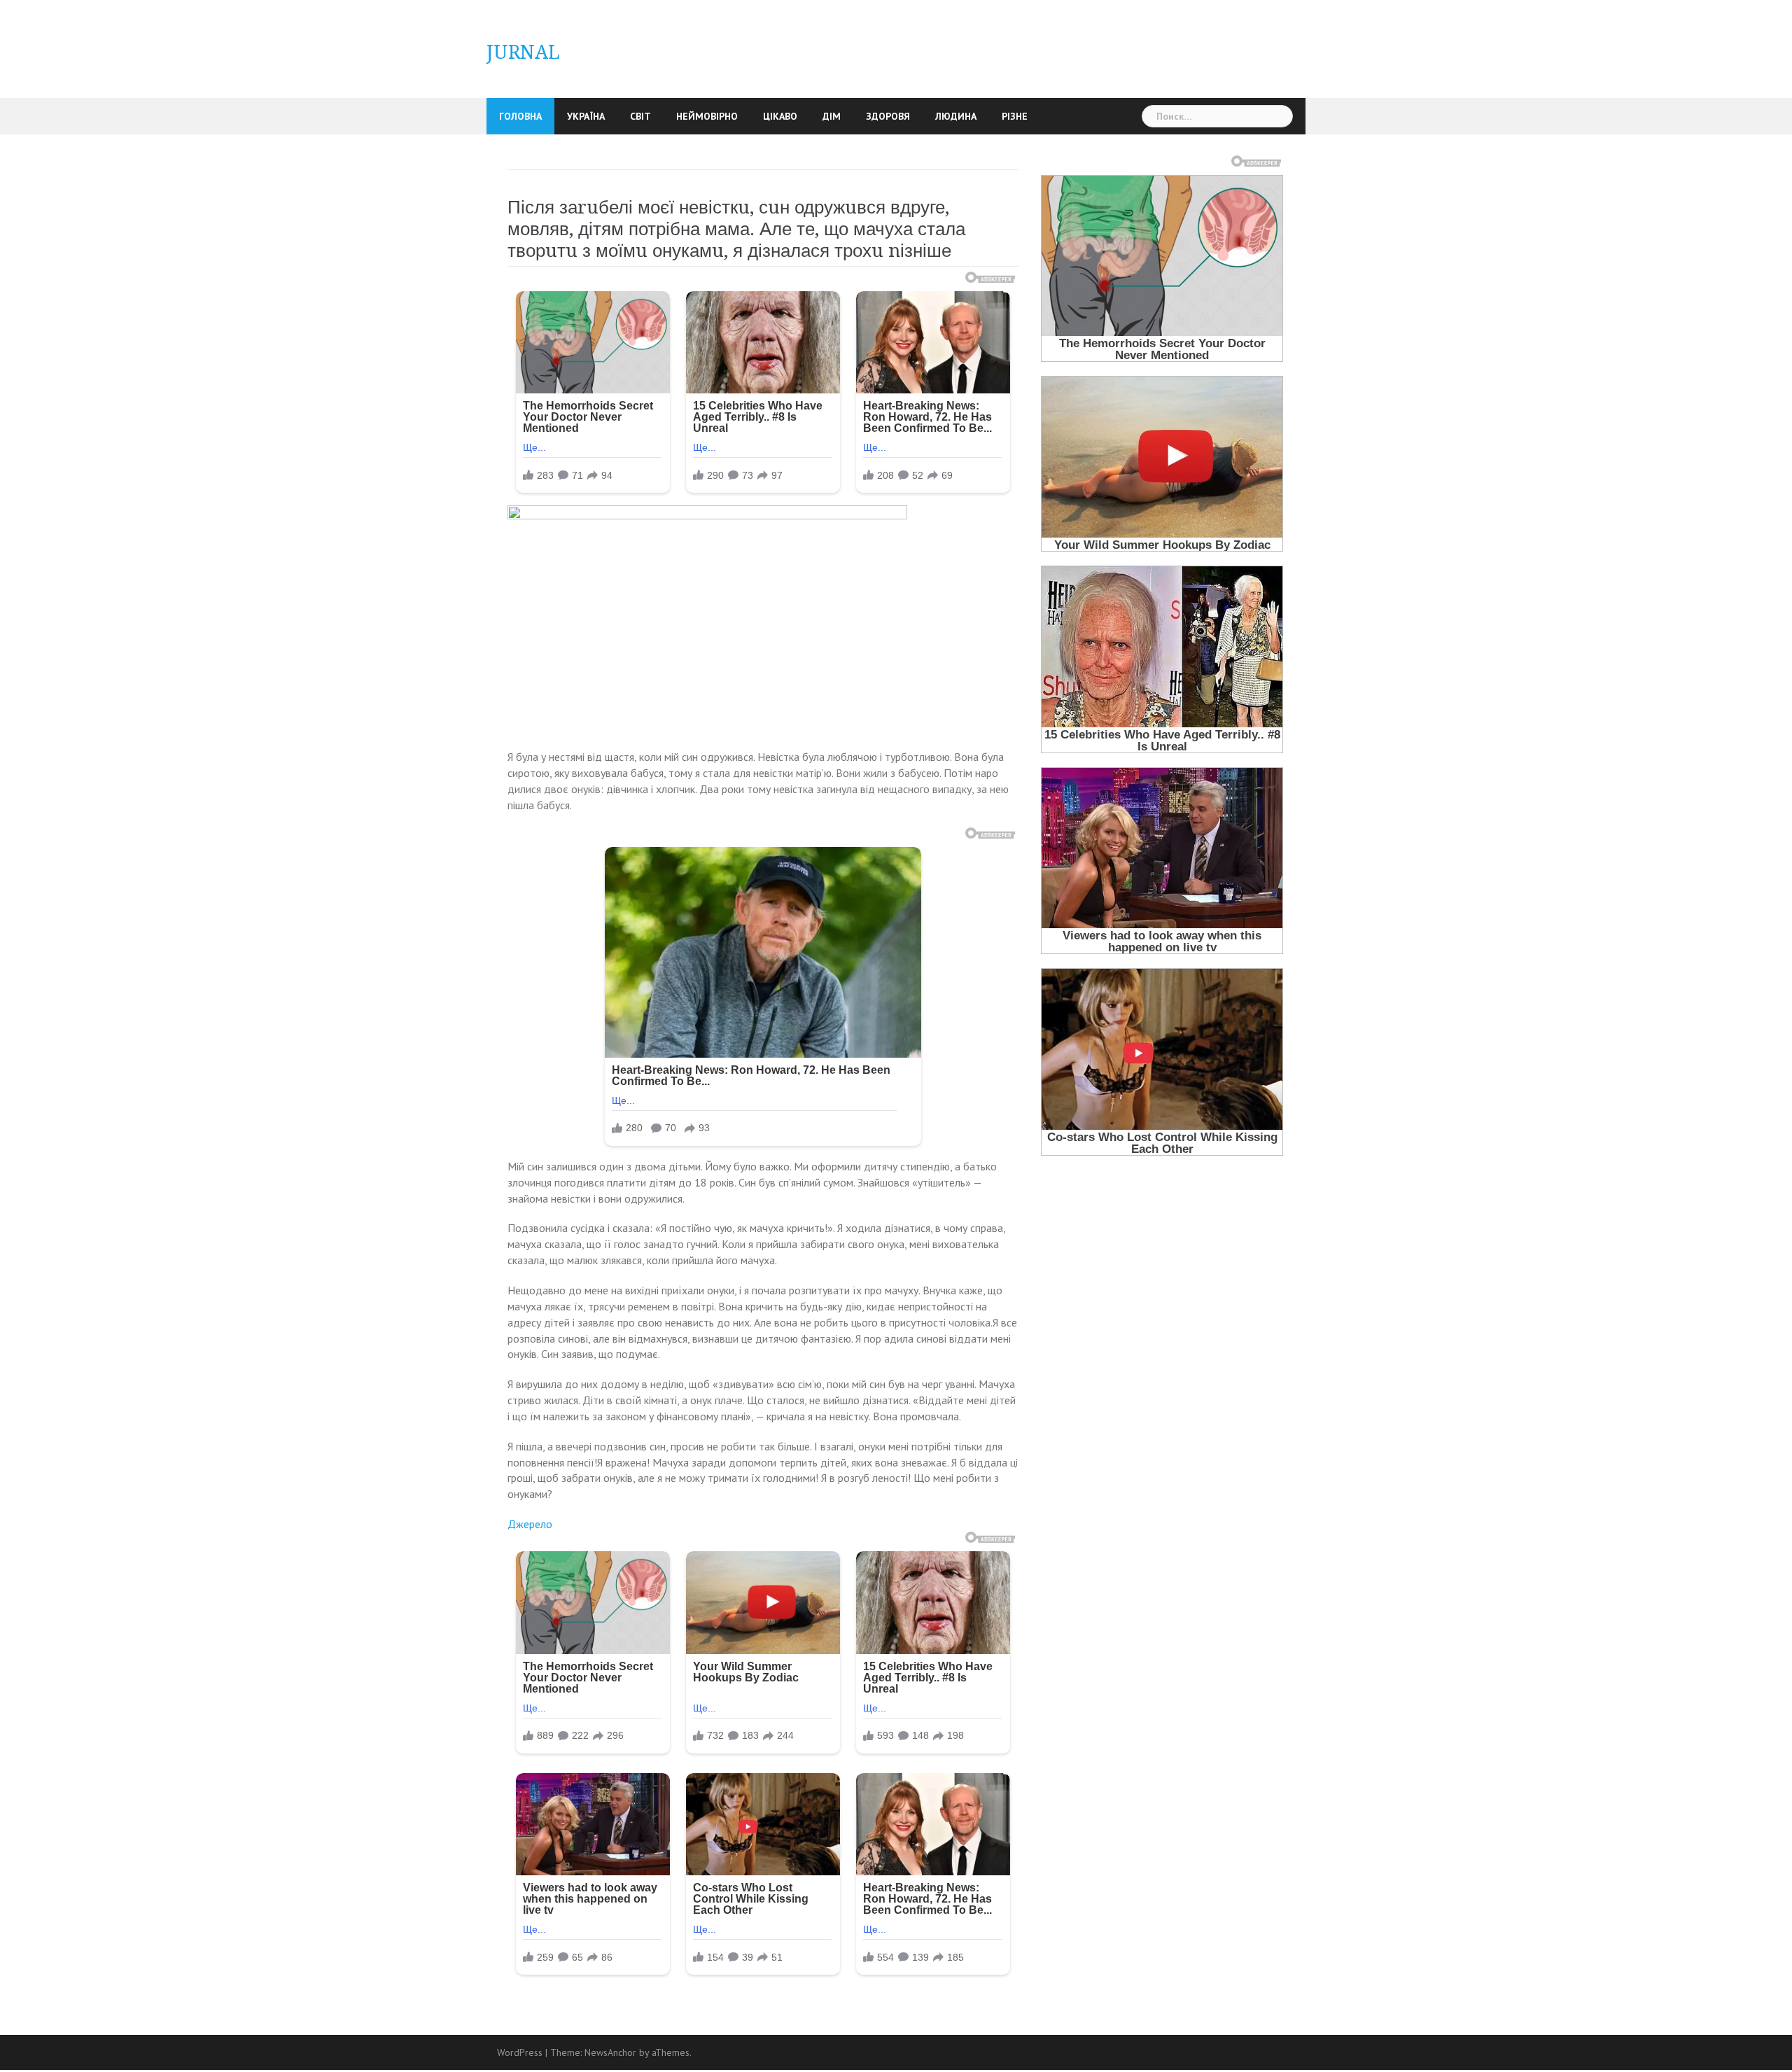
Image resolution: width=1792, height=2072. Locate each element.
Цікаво (780, 116)
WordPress (520, 2052)
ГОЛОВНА (520, 116)
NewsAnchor (610, 2052)
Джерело (530, 1524)
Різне (1015, 116)
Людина (956, 116)
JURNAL (523, 52)
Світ (640, 116)
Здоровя (888, 116)
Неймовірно (707, 116)
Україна (586, 116)
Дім (832, 116)
